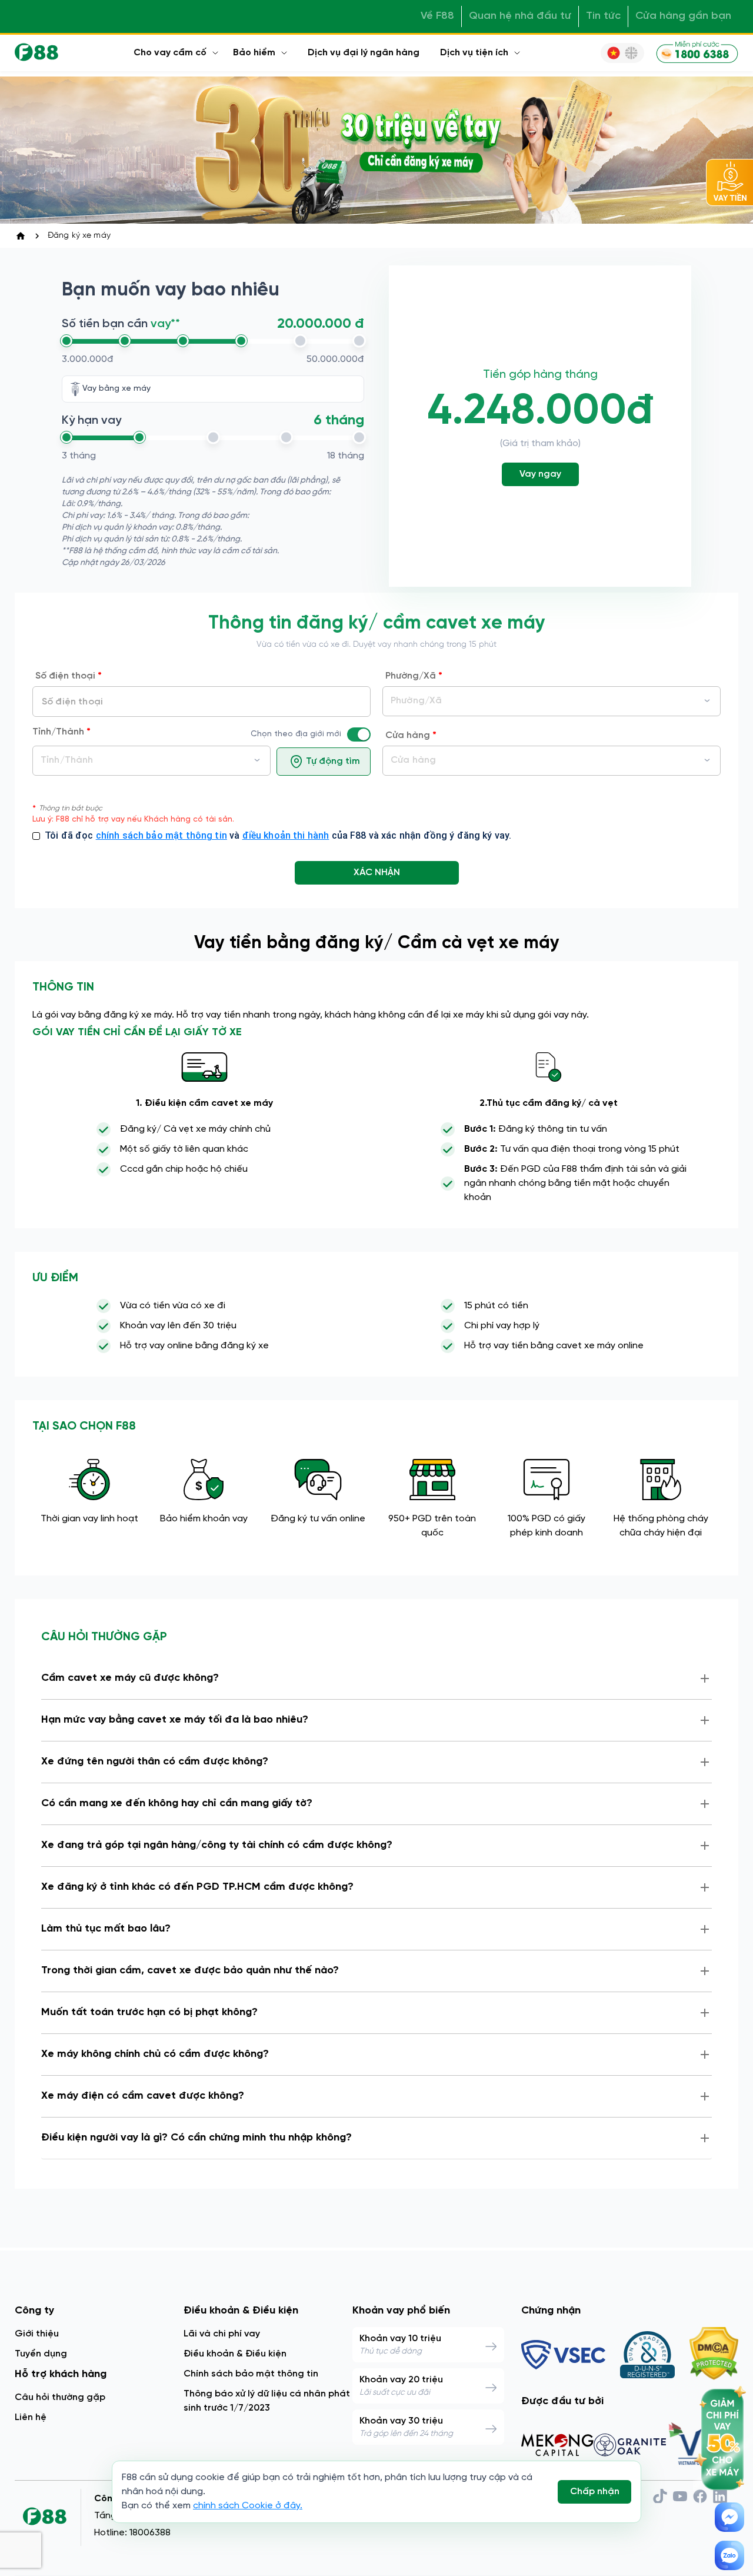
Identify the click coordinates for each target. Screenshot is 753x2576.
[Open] (257, 760)
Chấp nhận (595, 2492)
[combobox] (151, 761)
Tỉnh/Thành (61, 732)
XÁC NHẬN (377, 872)
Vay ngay (540, 474)
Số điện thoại (69, 676)
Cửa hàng (411, 736)
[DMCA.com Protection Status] (714, 2355)
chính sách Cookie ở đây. (248, 2506)
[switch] (364, 734)
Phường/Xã (414, 676)
